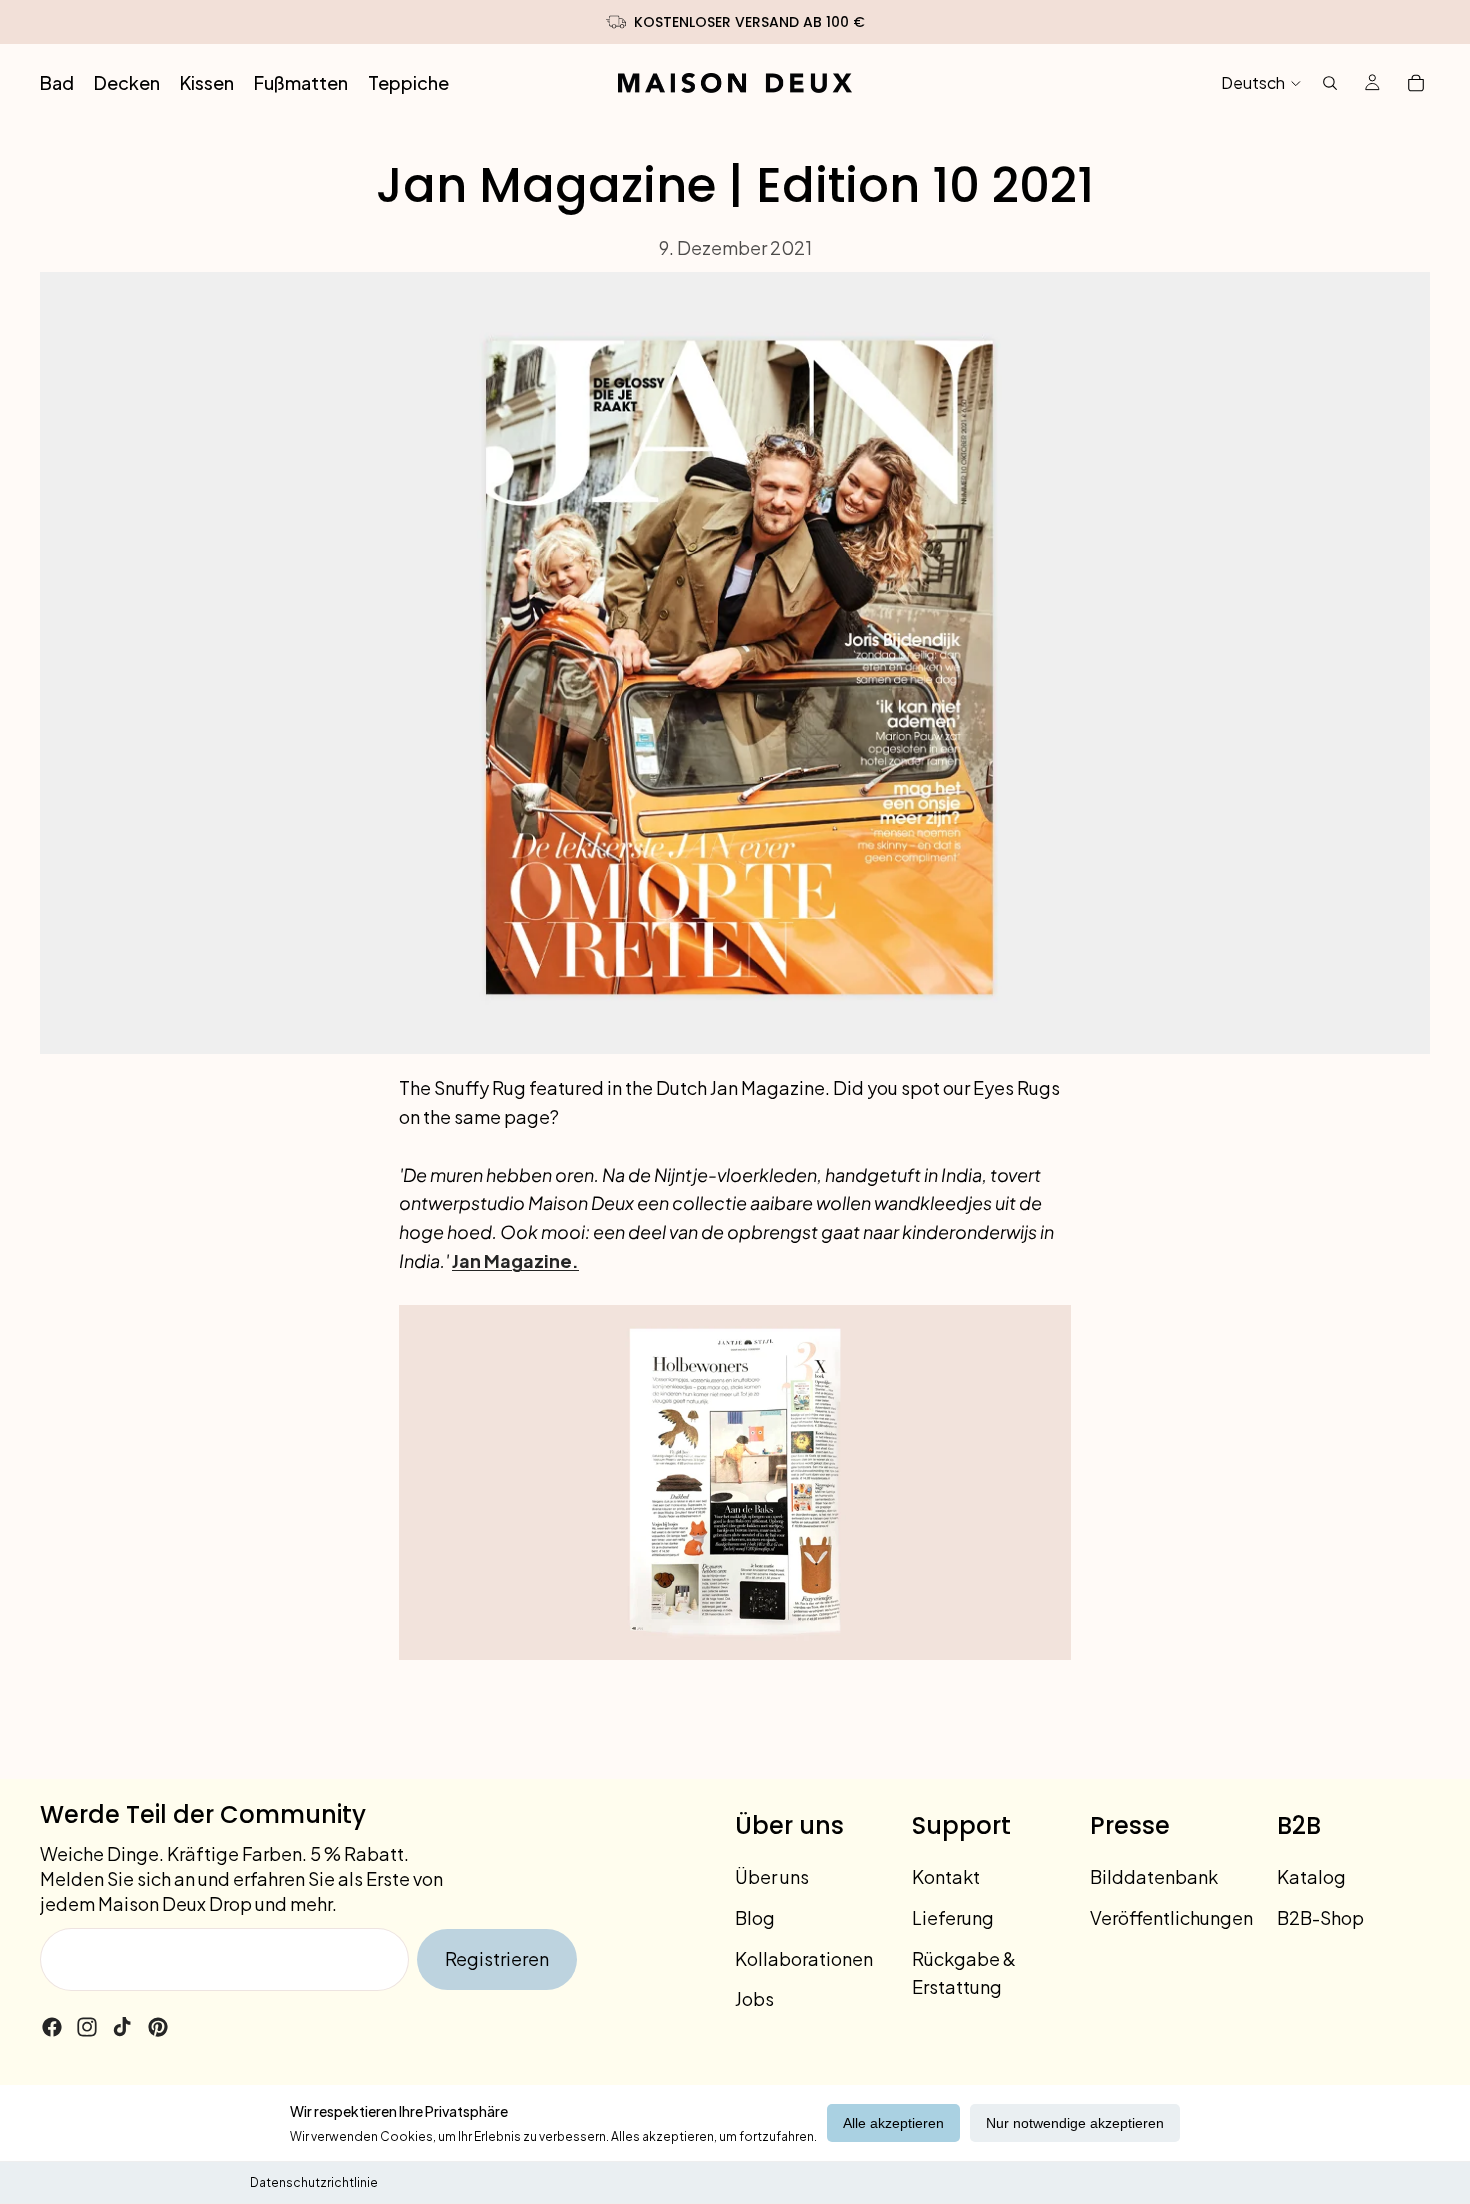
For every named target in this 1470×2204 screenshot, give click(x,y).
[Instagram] (87, 2027)
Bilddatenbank (1154, 1876)
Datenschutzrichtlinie (314, 2182)
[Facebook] (52, 2027)
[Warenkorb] (1416, 83)
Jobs (754, 1998)
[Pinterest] (158, 2027)
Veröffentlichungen (1171, 1917)
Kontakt (946, 1876)
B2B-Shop (1320, 1917)
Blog (755, 1917)
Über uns (772, 1876)
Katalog (1311, 1876)
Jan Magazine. (515, 1260)
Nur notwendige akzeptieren (1075, 2123)
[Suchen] (1330, 83)
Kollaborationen (804, 1957)
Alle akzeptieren (893, 2123)
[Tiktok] (122, 2027)
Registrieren (497, 1958)
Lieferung (953, 1917)
